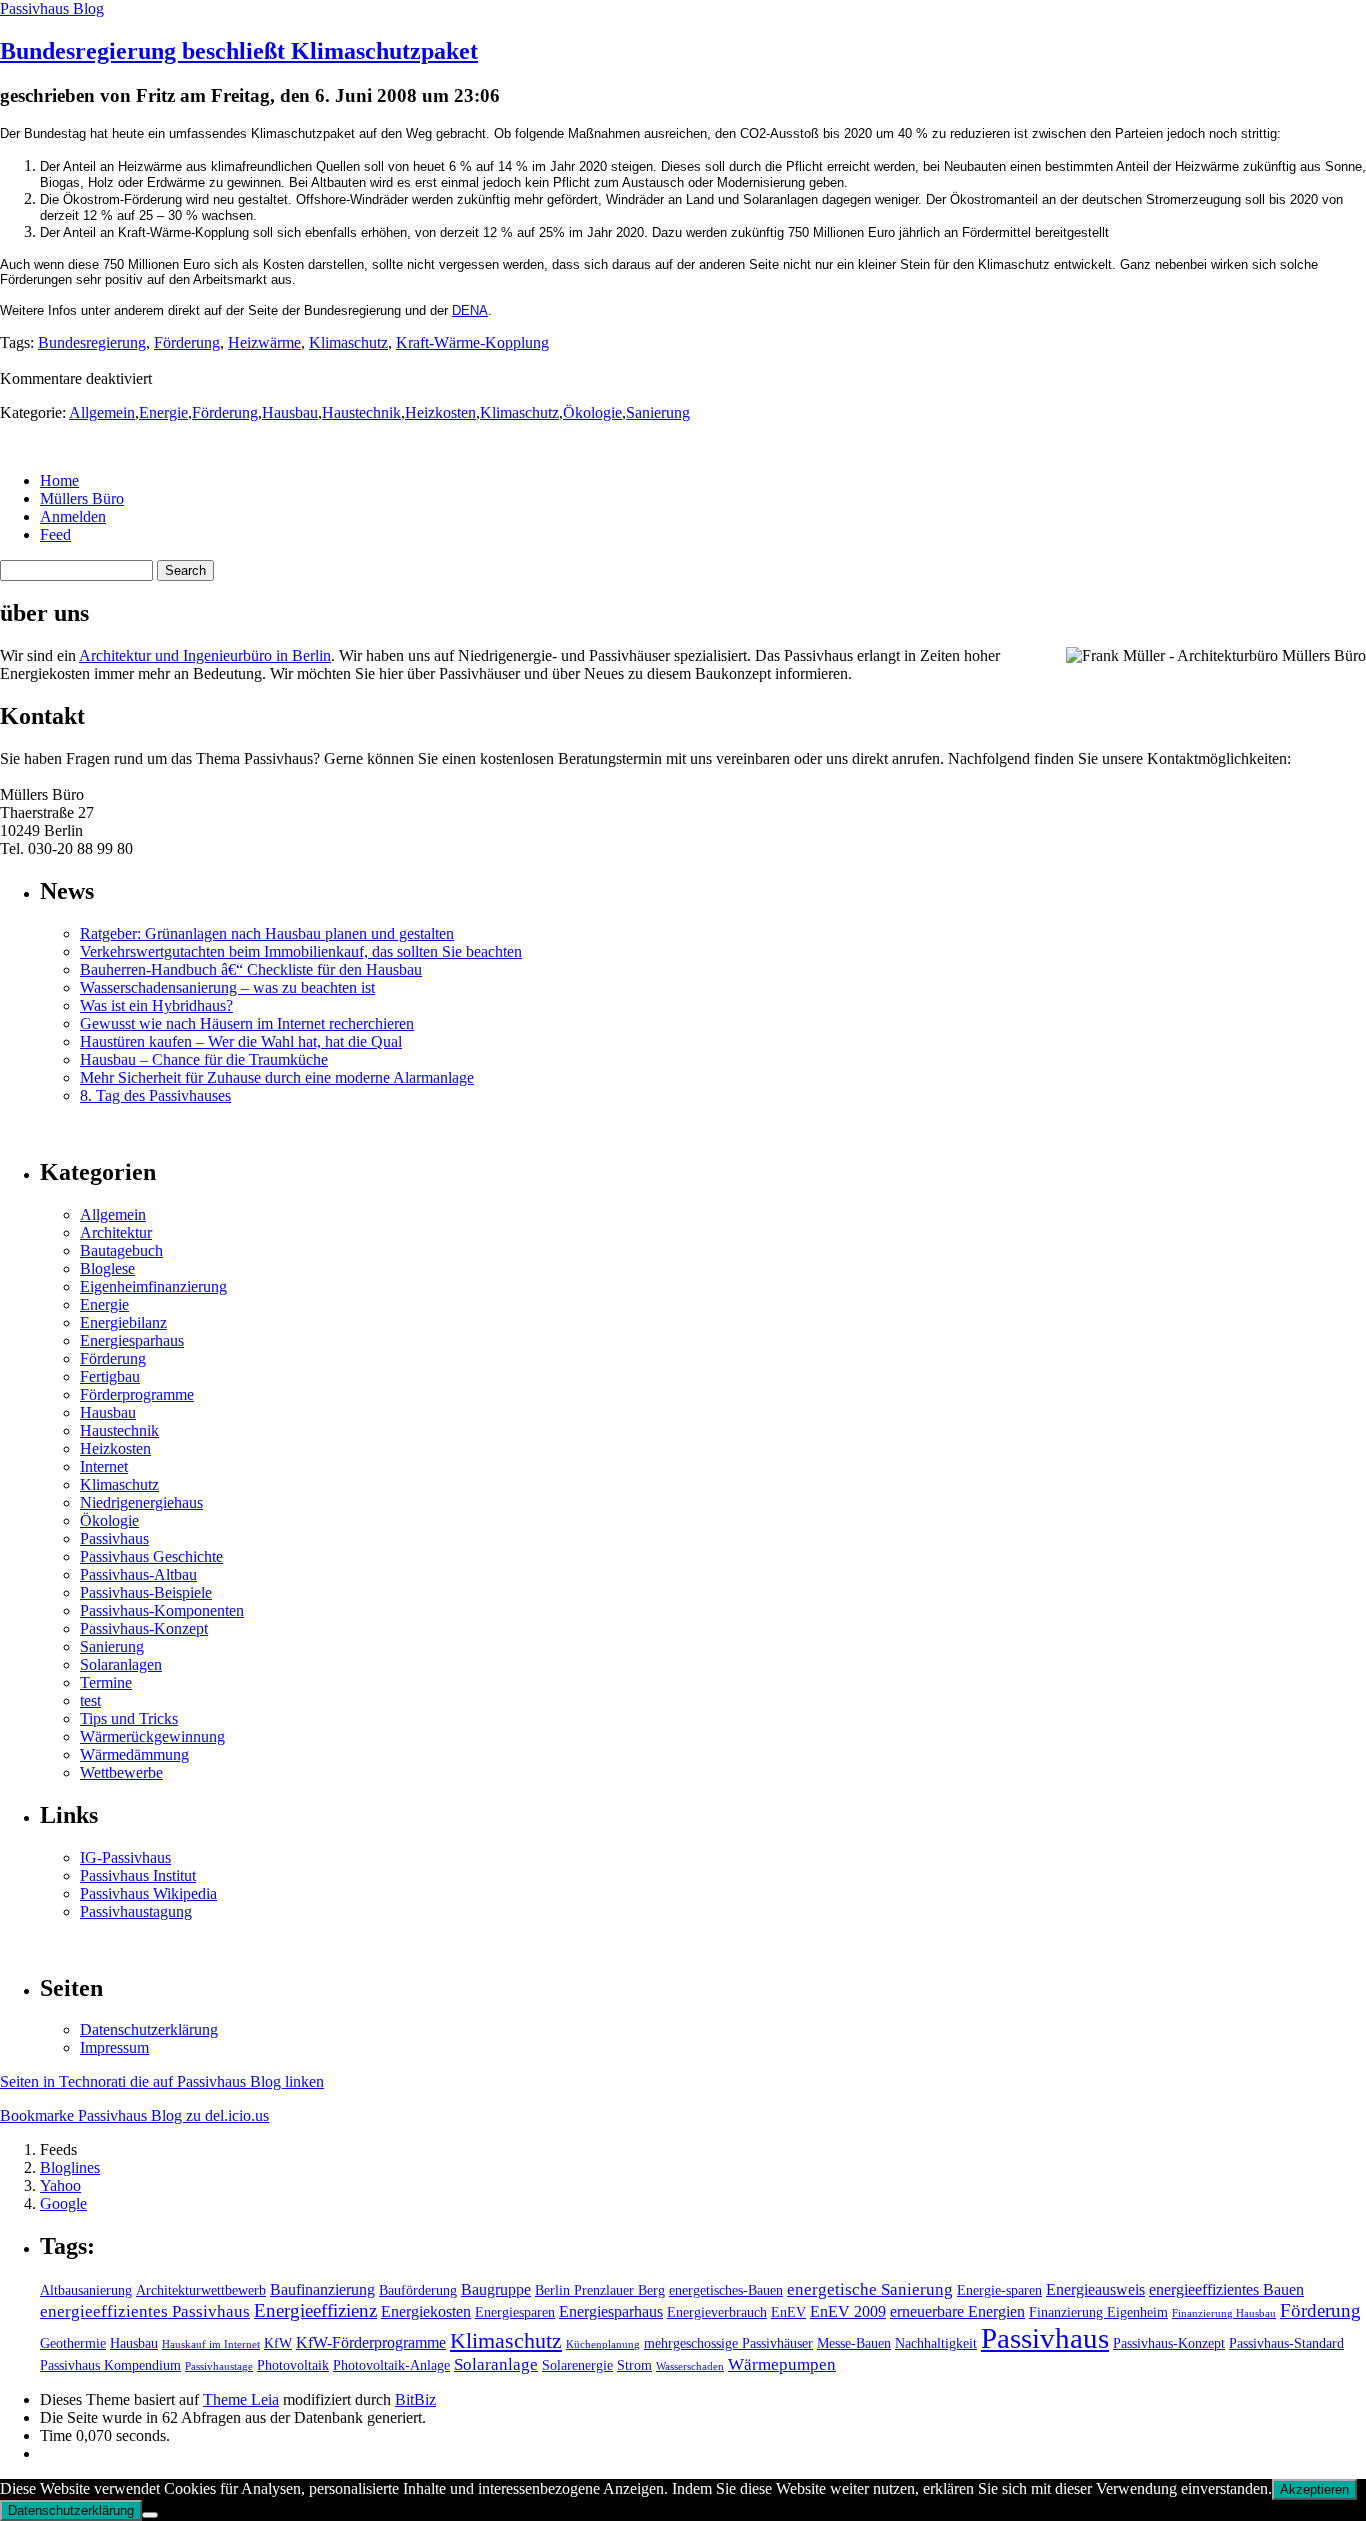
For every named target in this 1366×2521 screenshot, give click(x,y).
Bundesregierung (92, 342)
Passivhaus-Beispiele (146, 1592)
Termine (106, 1682)
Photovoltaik (293, 2365)
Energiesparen (515, 2312)
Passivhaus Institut (138, 1875)
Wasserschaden (690, 2366)
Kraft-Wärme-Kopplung (472, 342)
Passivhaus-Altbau (138, 1574)
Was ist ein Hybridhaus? (156, 1005)
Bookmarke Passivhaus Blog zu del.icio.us (134, 2115)
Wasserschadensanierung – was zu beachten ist (227, 987)
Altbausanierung (86, 2290)
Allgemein (102, 412)
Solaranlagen (121, 1664)
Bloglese (107, 1268)
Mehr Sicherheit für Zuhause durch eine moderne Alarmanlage (277, 1077)
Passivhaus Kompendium (110, 2365)
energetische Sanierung (870, 2289)
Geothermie (73, 2343)
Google (63, 2203)
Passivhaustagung (136, 1911)
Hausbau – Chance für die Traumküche (204, 1059)
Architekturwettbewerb (201, 2290)
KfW (278, 2343)
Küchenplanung (603, 2344)
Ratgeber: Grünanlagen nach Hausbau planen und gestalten (267, 933)
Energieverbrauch (717, 2312)
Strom (634, 2365)
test (90, 1700)
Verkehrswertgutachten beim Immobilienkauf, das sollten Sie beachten (301, 951)
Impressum (114, 2047)
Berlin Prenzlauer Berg (600, 2290)
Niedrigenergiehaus (141, 1502)
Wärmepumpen (782, 2364)
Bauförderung (418, 2290)
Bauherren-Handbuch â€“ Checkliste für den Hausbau (251, 969)
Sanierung (658, 412)
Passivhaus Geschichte (151, 1556)
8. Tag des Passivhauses (155, 1095)
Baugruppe (496, 2289)
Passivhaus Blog (52, 8)
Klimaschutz (348, 342)
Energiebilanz (123, 1322)
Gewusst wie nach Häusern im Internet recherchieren (247, 1023)
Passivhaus (114, 1538)
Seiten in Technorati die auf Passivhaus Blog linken (162, 2081)
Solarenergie (577, 2365)
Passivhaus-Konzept (144, 1628)
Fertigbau (110, 1376)
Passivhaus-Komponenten (162, 1610)
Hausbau (290, 412)
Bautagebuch (121, 1250)
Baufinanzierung (322, 2289)
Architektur (116, 1232)
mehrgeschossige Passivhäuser (728, 2343)
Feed (55, 534)
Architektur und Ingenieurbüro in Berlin (205, 655)
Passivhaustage (219, 2366)
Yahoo (60, 2185)
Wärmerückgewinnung (152, 1736)
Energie (163, 412)
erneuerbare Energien (957, 2311)
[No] (150, 2515)
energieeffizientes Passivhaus (145, 2311)
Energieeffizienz (315, 2310)
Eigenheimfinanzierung (153, 1286)
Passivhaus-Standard (1286, 2343)
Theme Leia (241, 2399)
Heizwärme (264, 342)
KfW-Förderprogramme (371, 2342)
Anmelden (73, 516)
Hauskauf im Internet (211, 2344)
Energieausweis (1095, 2289)
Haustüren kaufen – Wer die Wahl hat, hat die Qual (241, 1041)
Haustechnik (361, 412)
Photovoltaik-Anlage (391, 2365)
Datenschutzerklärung (149, 2029)
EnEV (788, 2312)
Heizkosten (440, 412)
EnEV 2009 (848, 2311)
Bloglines (70, 2167)
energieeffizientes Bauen (1226, 2289)
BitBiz (415, 2399)
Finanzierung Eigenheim (1098, 2312)
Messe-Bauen (854, 2343)
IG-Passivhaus (125, 1857)
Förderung (187, 342)
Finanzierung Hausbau (1224, 2313)
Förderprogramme (137, 1394)
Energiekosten (426, 2311)
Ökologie (592, 412)
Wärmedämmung (134, 1754)
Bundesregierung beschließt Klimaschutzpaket (239, 51)
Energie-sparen (999, 2290)
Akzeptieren (1314, 2489)
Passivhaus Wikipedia (148, 1893)
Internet (104, 1466)
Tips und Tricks (129, 1718)
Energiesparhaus (132, 1340)
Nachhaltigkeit (936, 2343)
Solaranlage (496, 2364)
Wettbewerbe (121, 1772)
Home (59, 480)
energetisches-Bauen (726, 2290)
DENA (470, 310)
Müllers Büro (82, 498)
